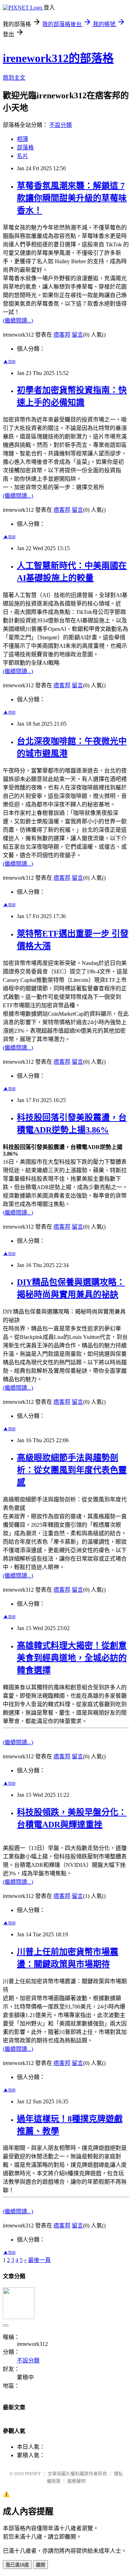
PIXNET (33, 2474)
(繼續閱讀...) (18, 321)
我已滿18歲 (17, 2565)
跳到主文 (14, 78)
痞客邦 (62, 335)
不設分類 (61, 125)
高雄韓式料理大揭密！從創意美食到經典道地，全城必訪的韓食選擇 (72, 1658)
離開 (40, 2565)
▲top (9, 361)
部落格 (25, 147)
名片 (23, 156)
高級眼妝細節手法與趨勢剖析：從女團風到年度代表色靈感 (72, 1470)
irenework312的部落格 (58, 58)
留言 (77, 335)
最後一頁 (39, 2260)
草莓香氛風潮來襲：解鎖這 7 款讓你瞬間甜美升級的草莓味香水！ (72, 198)
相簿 (23, 139)
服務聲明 (76, 2481)
